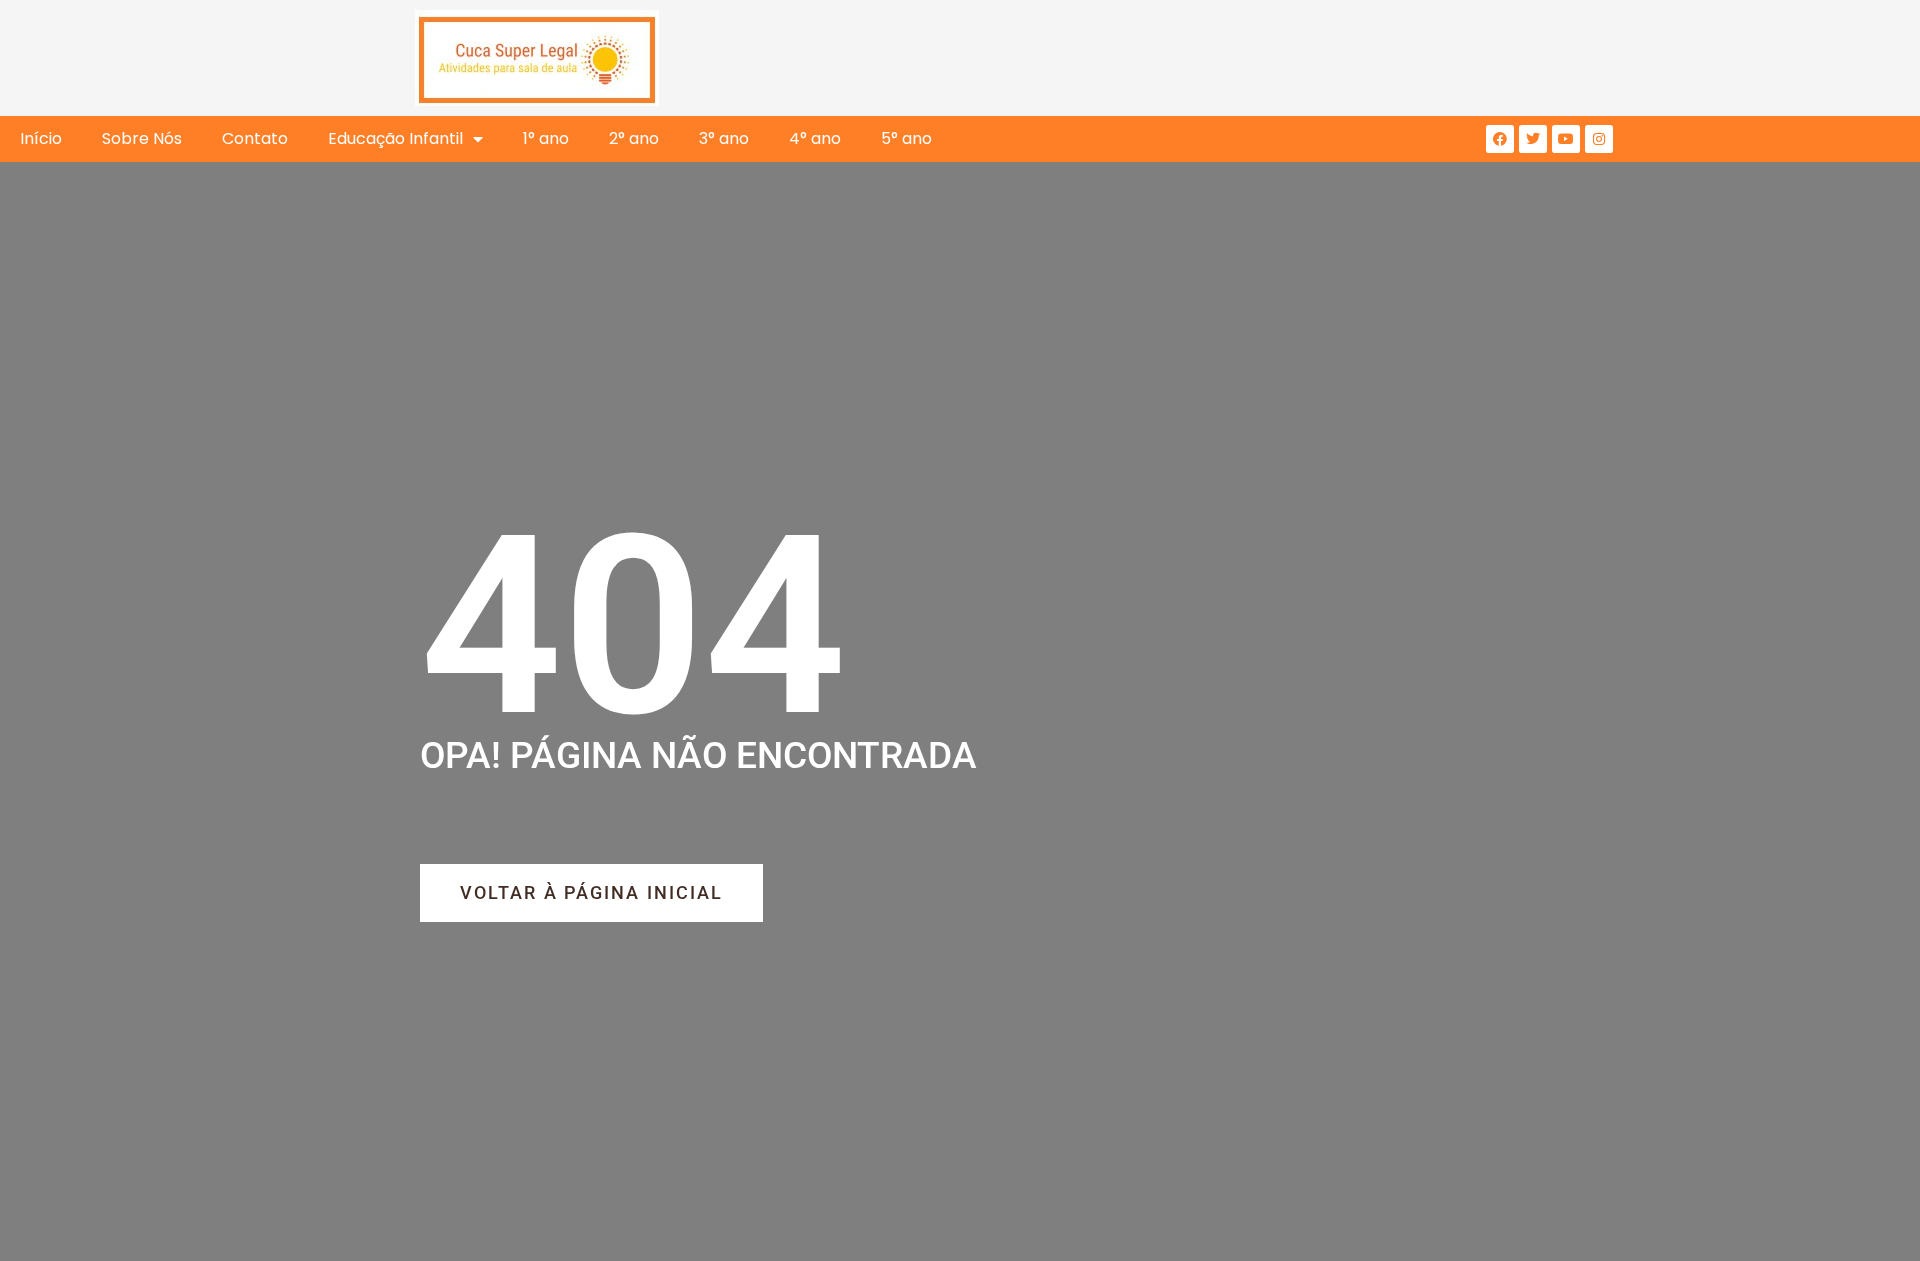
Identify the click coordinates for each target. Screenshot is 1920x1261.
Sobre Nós (142, 138)
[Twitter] (1533, 139)
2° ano (634, 138)
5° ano (906, 138)
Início (41, 138)
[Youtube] (1566, 139)
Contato (255, 138)
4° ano (815, 138)
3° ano (724, 138)
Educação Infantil (395, 138)
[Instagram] (1599, 139)
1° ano (546, 138)
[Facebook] (1500, 139)
